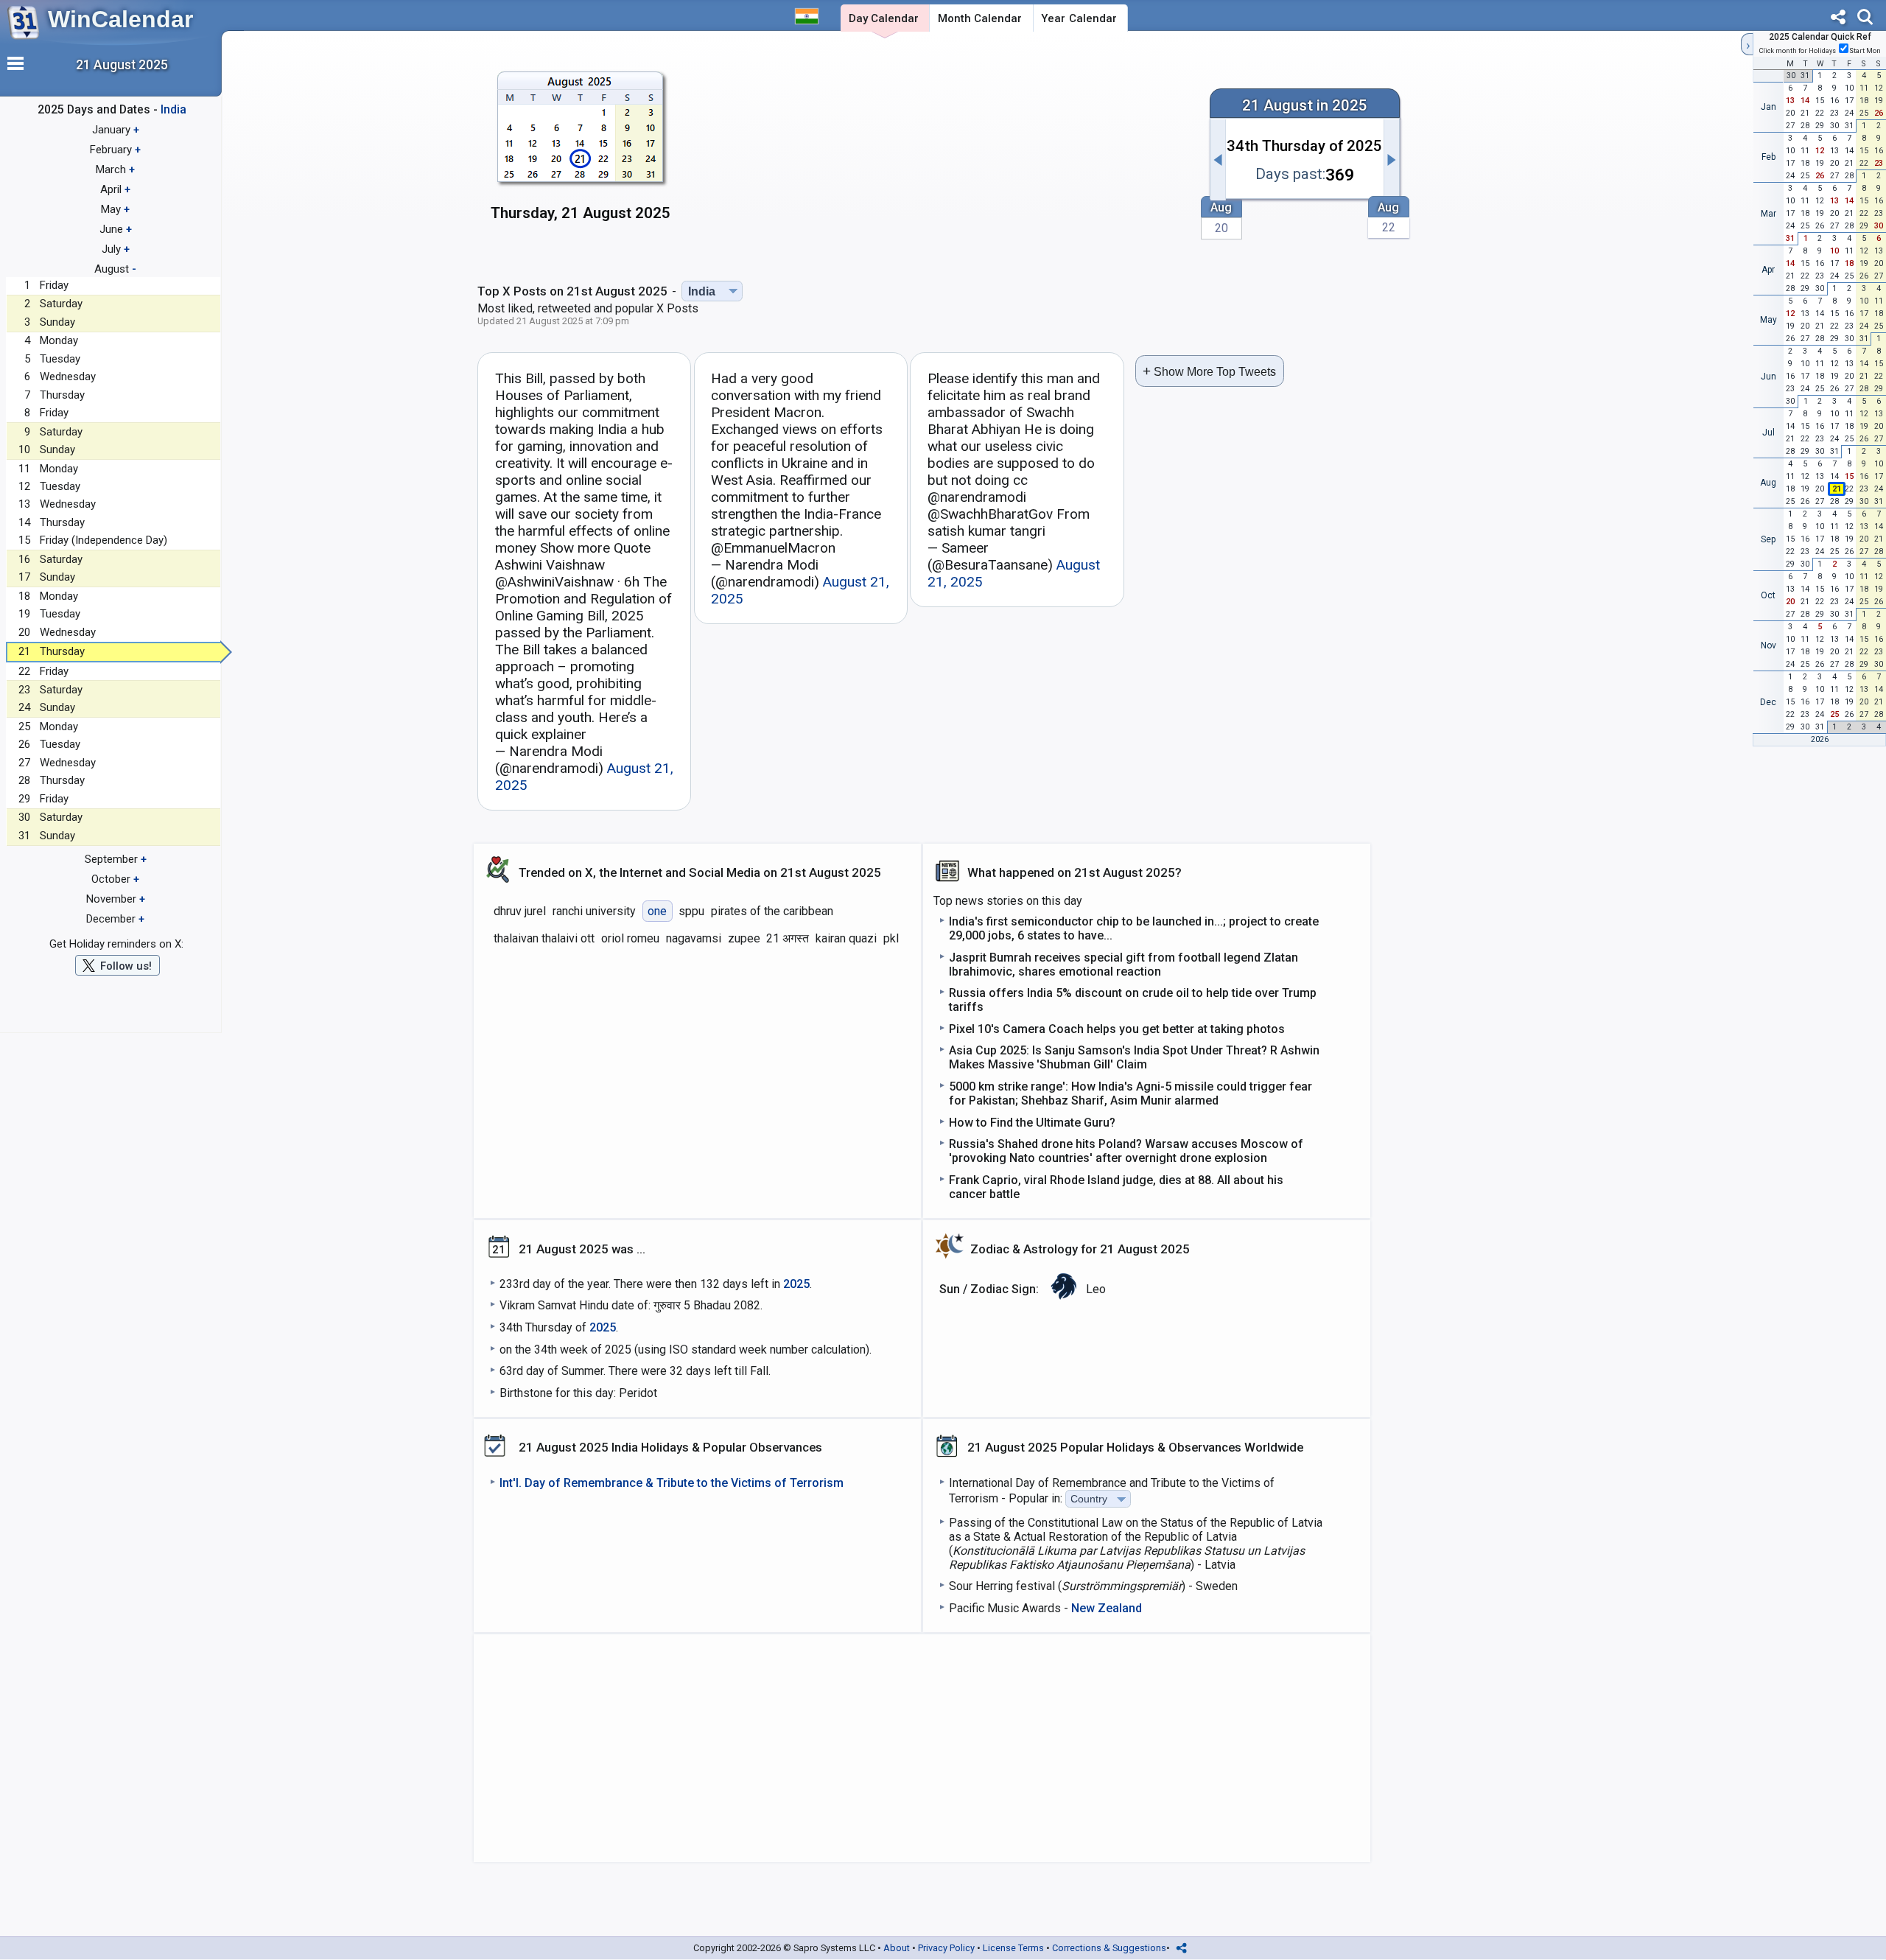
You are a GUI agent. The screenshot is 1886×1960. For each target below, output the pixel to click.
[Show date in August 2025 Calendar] (581, 154)
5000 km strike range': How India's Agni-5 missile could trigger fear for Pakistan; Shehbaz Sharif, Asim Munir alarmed (1130, 1093)
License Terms (1013, 1948)
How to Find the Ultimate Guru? (1032, 1123)
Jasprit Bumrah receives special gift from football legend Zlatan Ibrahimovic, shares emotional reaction (1123, 965)
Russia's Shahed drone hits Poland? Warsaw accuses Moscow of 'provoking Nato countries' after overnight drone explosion (1126, 1151)
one (657, 911)
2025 (796, 1284)
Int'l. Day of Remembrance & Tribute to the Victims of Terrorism (672, 1483)
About (897, 1948)
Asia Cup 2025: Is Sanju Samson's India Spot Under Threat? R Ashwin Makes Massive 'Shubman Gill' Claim (1134, 1057)
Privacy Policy (946, 1948)
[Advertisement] (941, 153)
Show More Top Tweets (1209, 371)
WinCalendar (120, 19)
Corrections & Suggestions (1109, 1948)
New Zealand (1107, 1608)
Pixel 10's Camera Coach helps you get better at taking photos (1117, 1029)
